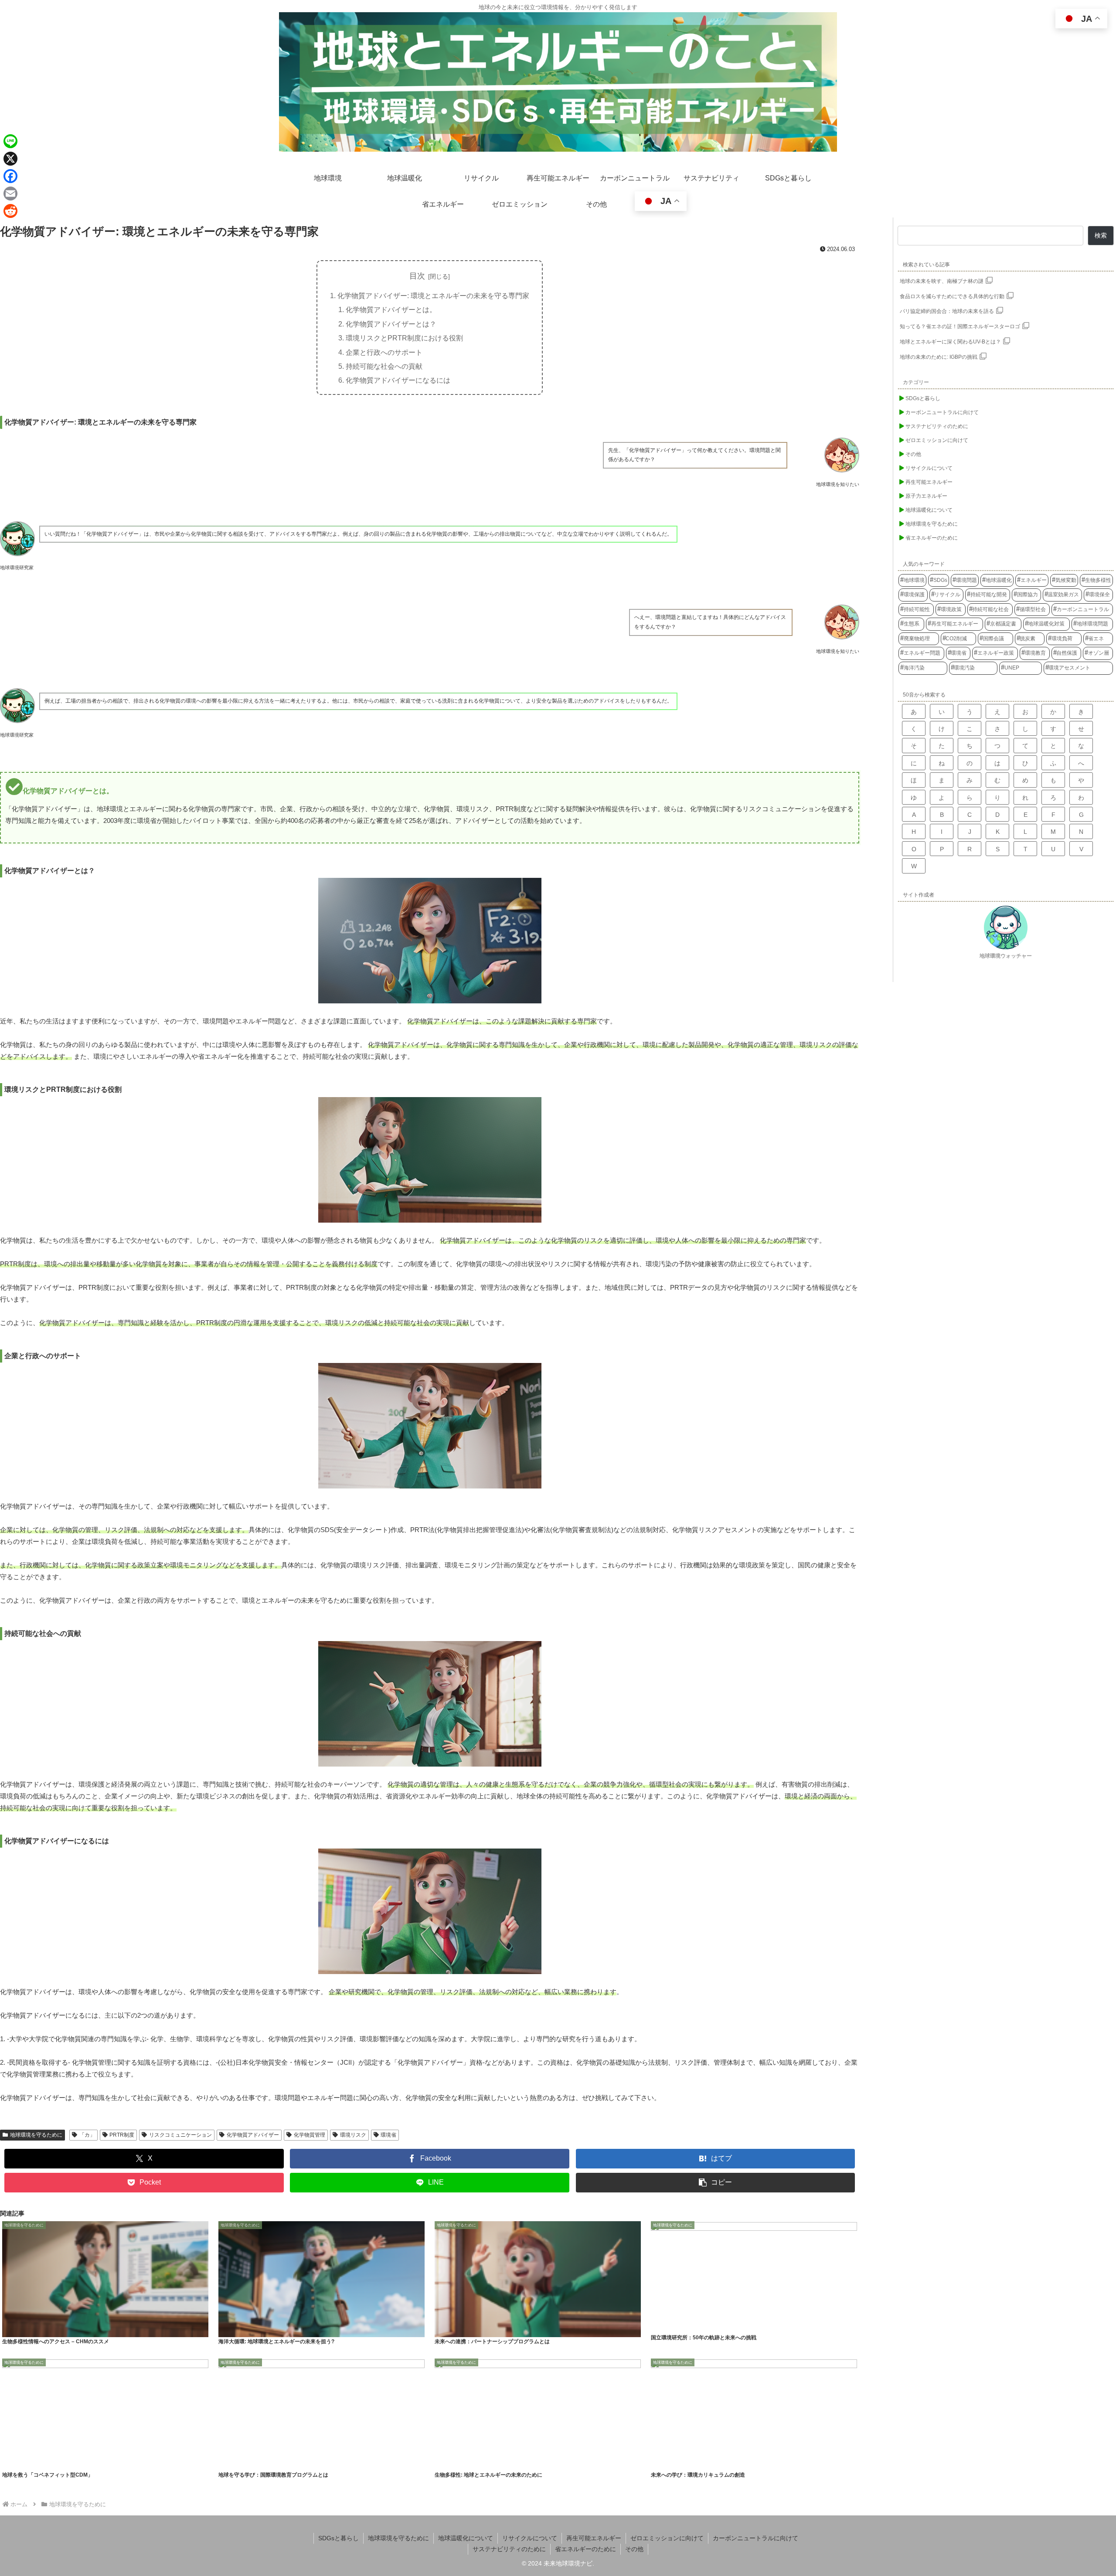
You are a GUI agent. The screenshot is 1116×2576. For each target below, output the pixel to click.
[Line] (10, 141)
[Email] (10, 194)
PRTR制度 (122, 2135)
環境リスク (353, 2135)
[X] (10, 159)
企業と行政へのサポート (384, 352)
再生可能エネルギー (594, 2538)
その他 (634, 2549)
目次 (417, 276)
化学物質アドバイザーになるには (398, 380)
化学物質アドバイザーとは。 (391, 309)
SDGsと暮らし (339, 2538)
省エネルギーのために (585, 2549)
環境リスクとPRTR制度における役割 (404, 338)
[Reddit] (10, 211)
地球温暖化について (466, 2538)
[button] (716, 2183)
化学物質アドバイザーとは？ (391, 324)
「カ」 (87, 2135)
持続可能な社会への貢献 (384, 366)
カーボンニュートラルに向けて (755, 2538)
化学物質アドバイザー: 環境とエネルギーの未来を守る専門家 (433, 296)
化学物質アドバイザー (253, 2135)
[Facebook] (10, 176)
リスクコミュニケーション (180, 2135)
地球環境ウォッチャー (1006, 956)
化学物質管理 (310, 2135)
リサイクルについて (530, 2538)
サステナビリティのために (509, 2549)
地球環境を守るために (36, 2135)
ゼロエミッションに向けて (667, 2538)
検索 (1101, 235)
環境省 (388, 2135)
